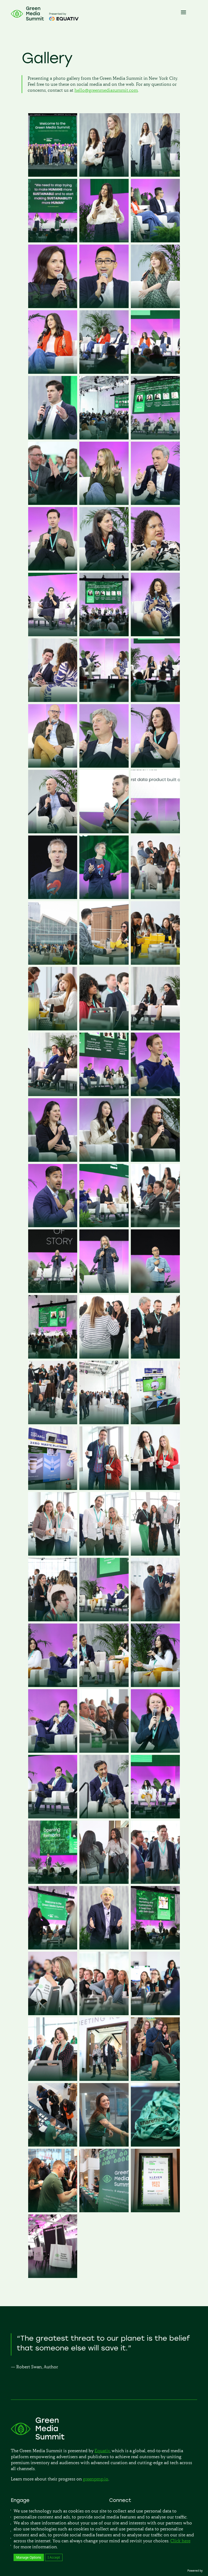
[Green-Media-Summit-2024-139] (53, 1817)
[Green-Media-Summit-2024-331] (104, 897)
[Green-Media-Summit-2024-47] (155, 2079)
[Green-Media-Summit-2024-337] (53, 897)
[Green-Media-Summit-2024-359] (104, 766)
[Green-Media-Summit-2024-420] (53, 438)
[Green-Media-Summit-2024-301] (53, 963)
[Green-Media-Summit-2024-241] (104, 1160)
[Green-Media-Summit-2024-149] (155, 1685)
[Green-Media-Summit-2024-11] (155, 2211)
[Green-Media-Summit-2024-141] (155, 1751)
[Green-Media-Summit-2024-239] (53, 1225)
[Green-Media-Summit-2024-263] (104, 1029)
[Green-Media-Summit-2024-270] (53, 1029)
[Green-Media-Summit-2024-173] (155, 1554)
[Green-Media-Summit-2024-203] (104, 1423)
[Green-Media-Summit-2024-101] (155, 2013)
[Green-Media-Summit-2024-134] (155, 1817)
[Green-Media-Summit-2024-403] (53, 569)
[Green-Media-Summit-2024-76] (53, 1882)
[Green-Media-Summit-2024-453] (104, 241)
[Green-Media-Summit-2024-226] (104, 1291)
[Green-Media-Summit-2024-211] (53, 1357)
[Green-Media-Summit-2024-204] (53, 1423)
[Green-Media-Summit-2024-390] (104, 634)
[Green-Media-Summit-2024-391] (53, 634)
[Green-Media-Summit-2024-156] (104, 1620)
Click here (180, 2541)
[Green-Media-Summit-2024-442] (155, 241)
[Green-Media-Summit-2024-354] (53, 832)
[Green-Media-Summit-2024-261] (155, 1029)
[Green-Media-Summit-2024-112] (155, 1948)
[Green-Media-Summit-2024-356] (155, 766)
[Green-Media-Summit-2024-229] (155, 1225)
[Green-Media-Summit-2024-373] (104, 700)
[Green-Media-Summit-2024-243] (53, 1160)
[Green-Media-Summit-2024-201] (155, 1423)
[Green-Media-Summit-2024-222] (155, 1291)
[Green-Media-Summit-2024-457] (53, 241)
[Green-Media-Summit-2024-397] (155, 569)
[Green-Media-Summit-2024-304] (155, 897)
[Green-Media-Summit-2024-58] (155, 1882)
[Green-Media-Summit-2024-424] (104, 372)
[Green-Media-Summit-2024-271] (155, 963)
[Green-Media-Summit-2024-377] (53, 700)
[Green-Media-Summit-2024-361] (53, 766)
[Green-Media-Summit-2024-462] (104, 175)
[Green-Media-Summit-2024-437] (104, 306)
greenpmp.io (96, 2479)
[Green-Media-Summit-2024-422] (155, 372)
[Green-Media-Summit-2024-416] (155, 438)
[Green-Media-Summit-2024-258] (53, 1094)
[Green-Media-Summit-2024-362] (155, 700)
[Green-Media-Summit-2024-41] (104, 2145)
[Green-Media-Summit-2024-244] (155, 1094)
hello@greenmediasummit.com (106, 90)
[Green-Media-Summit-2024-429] (155, 306)
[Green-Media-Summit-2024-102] (104, 2013)
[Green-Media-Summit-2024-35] (155, 2145)
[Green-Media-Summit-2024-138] (104, 1817)
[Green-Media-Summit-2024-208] (155, 1357)
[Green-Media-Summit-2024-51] (104, 2079)
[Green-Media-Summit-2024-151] (104, 1685)
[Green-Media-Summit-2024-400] (104, 569)
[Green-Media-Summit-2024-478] (53, 175)
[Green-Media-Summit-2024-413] (53, 503)
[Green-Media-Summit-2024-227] (53, 1291)
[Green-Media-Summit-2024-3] (53, 2276)
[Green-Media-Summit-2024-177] (104, 1554)
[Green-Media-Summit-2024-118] (104, 1948)
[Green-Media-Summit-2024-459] (155, 175)
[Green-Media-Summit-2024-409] (104, 503)
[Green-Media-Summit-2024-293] (104, 963)
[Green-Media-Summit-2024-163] (53, 1620)
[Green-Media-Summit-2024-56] (53, 1948)
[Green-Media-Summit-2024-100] (53, 2079)
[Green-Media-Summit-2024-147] (53, 1751)
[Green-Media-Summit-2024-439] (53, 306)
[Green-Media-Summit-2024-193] (53, 1488)
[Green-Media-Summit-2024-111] (53, 2013)
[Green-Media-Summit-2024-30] (53, 2211)
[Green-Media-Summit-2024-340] (155, 832)
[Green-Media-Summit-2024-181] (104, 1488)
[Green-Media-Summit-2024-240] (155, 1160)
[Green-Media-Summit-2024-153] (53, 1685)
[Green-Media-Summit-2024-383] (155, 634)
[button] (29, 2557)
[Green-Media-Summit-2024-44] (53, 2145)
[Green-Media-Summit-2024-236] (104, 1225)
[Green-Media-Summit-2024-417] (104, 438)
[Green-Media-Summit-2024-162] (155, 1620)
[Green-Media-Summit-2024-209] (104, 1357)
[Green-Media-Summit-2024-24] (104, 2211)
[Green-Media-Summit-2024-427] (53, 372)
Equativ (102, 2451)
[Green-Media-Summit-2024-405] (155, 503)
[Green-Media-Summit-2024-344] (104, 832)
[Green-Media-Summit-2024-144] (104, 1751)
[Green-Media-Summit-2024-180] (155, 1488)
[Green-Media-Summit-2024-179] (53, 1554)
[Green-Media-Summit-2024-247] (104, 1094)
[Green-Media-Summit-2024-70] (104, 1882)
